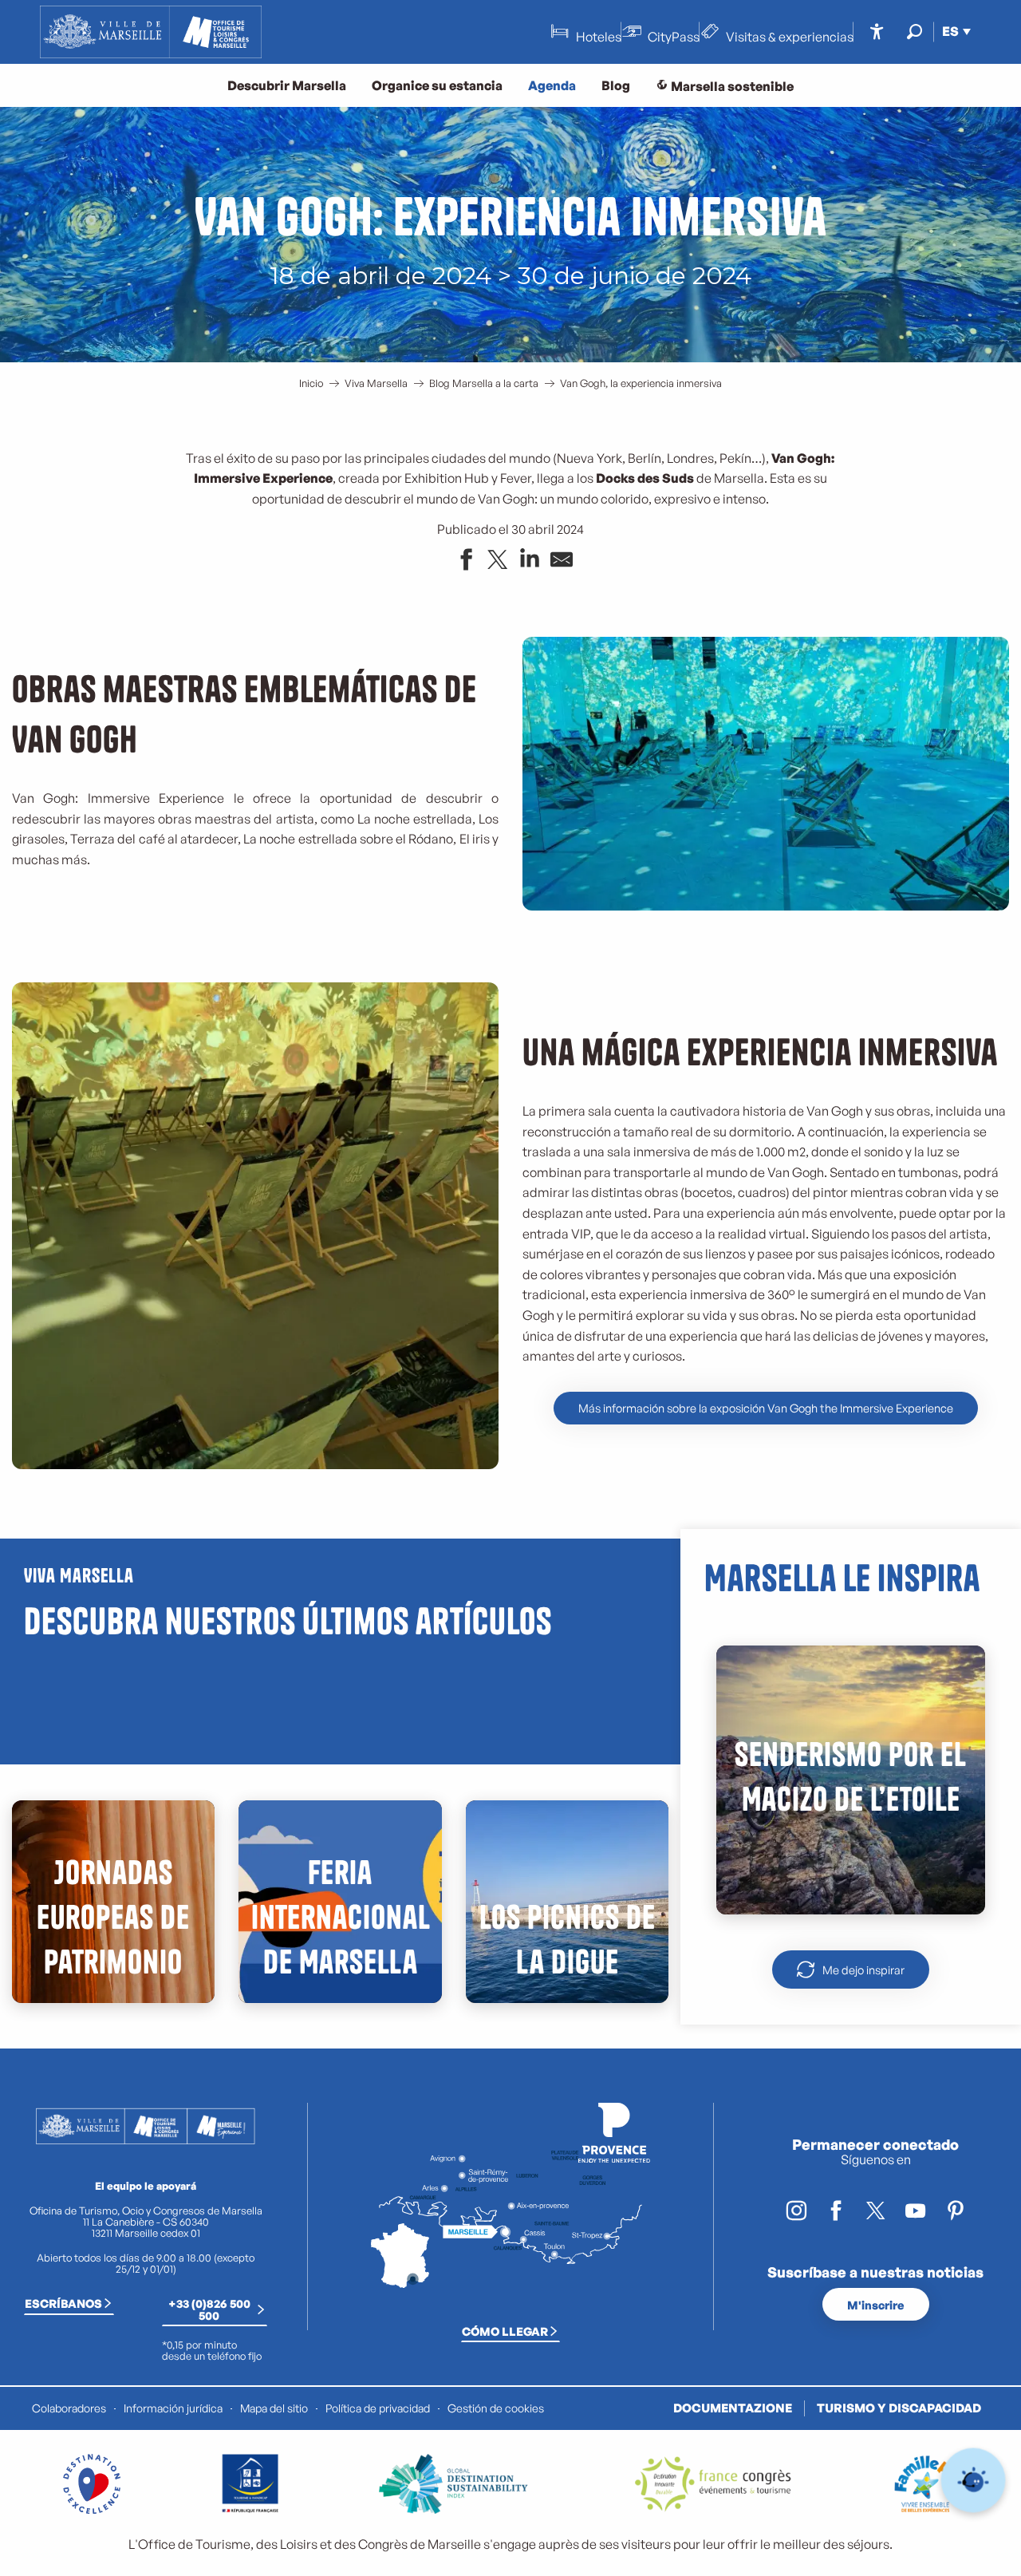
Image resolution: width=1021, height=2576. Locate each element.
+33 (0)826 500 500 (209, 2309)
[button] (915, 32)
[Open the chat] (974, 2481)
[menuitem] (151, 32)
